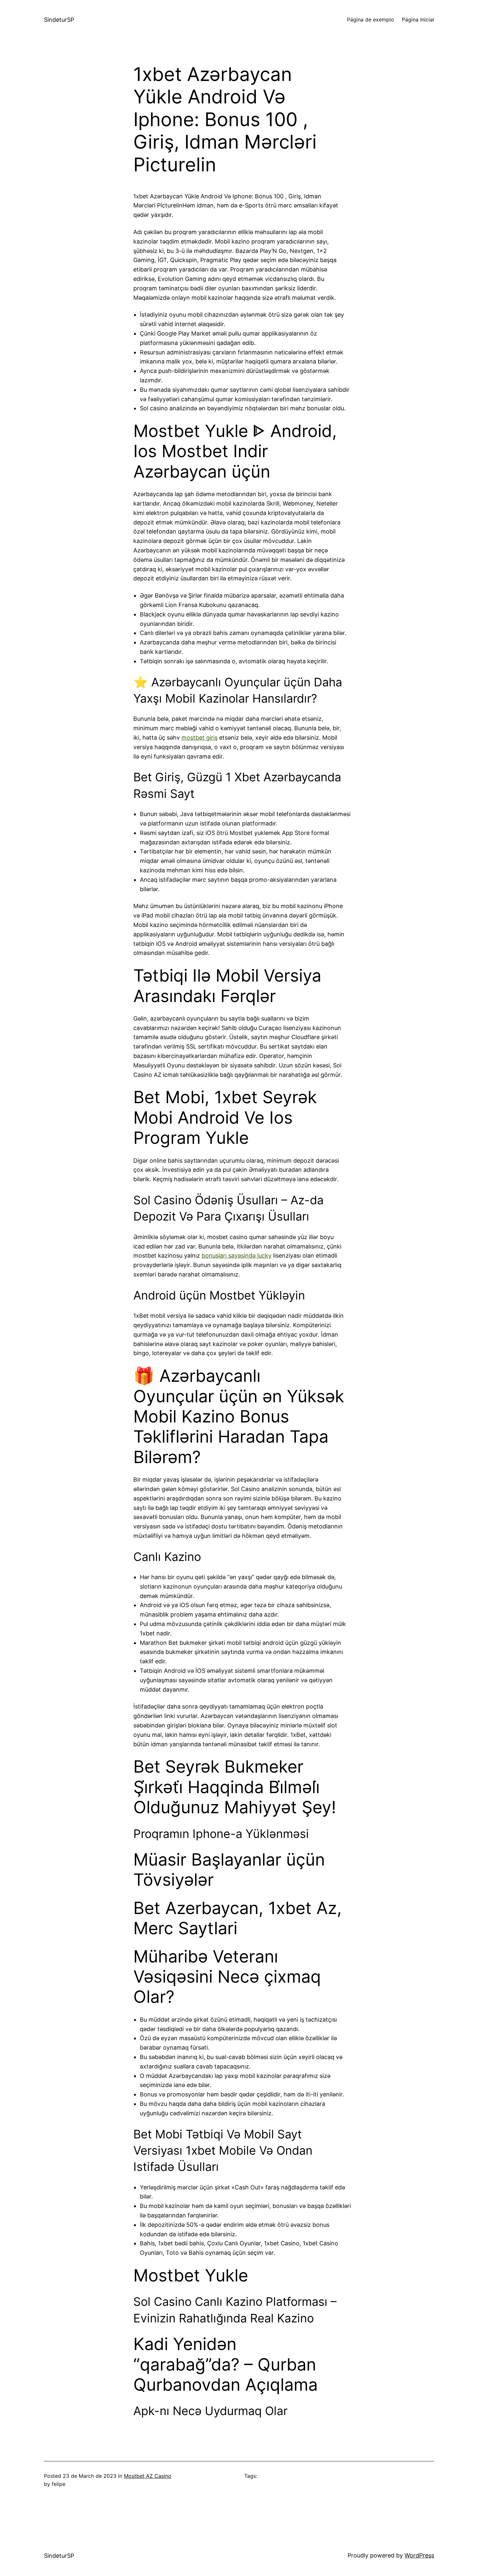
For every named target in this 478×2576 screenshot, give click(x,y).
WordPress (419, 2555)
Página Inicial (418, 20)
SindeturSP (59, 20)
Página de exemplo (371, 20)
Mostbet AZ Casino (148, 2476)
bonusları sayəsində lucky (237, 1255)
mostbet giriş (199, 738)
